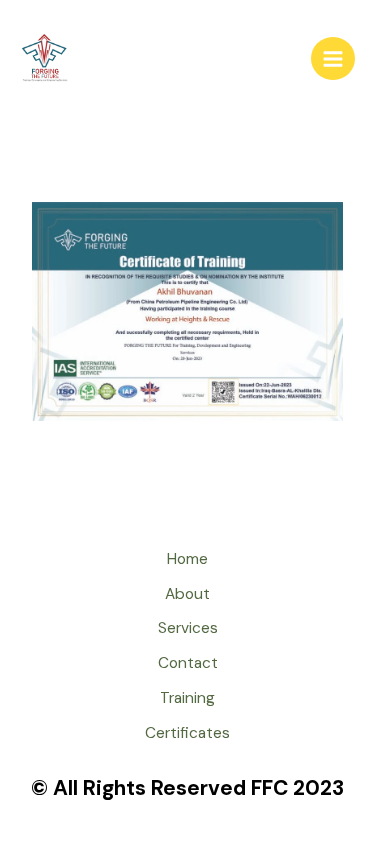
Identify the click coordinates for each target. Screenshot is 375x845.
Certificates (187, 733)
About (187, 594)
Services (188, 628)
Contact (188, 663)
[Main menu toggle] (333, 59)
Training (187, 698)
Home (187, 559)
